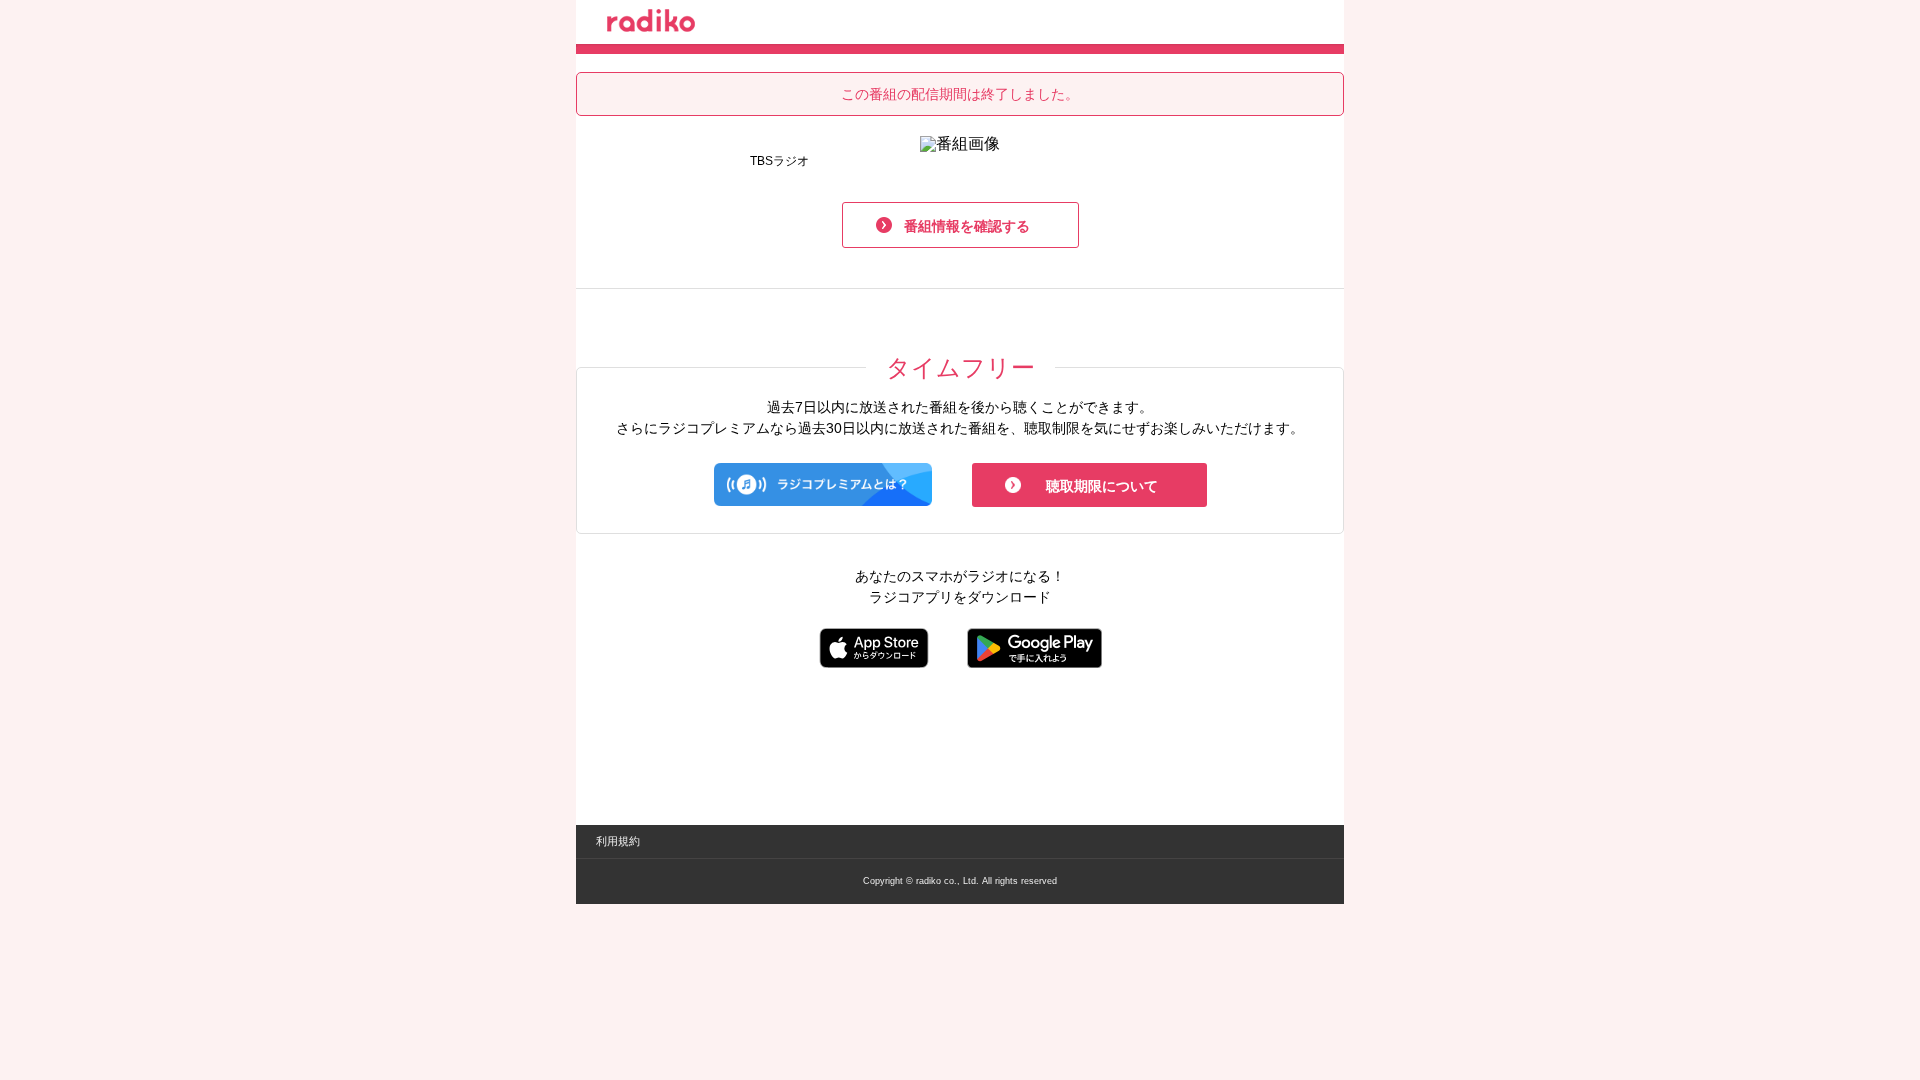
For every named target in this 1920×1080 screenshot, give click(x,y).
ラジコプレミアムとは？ (823, 484)
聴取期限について (1102, 486)
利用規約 (618, 841)
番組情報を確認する (967, 226)
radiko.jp (651, 24)
